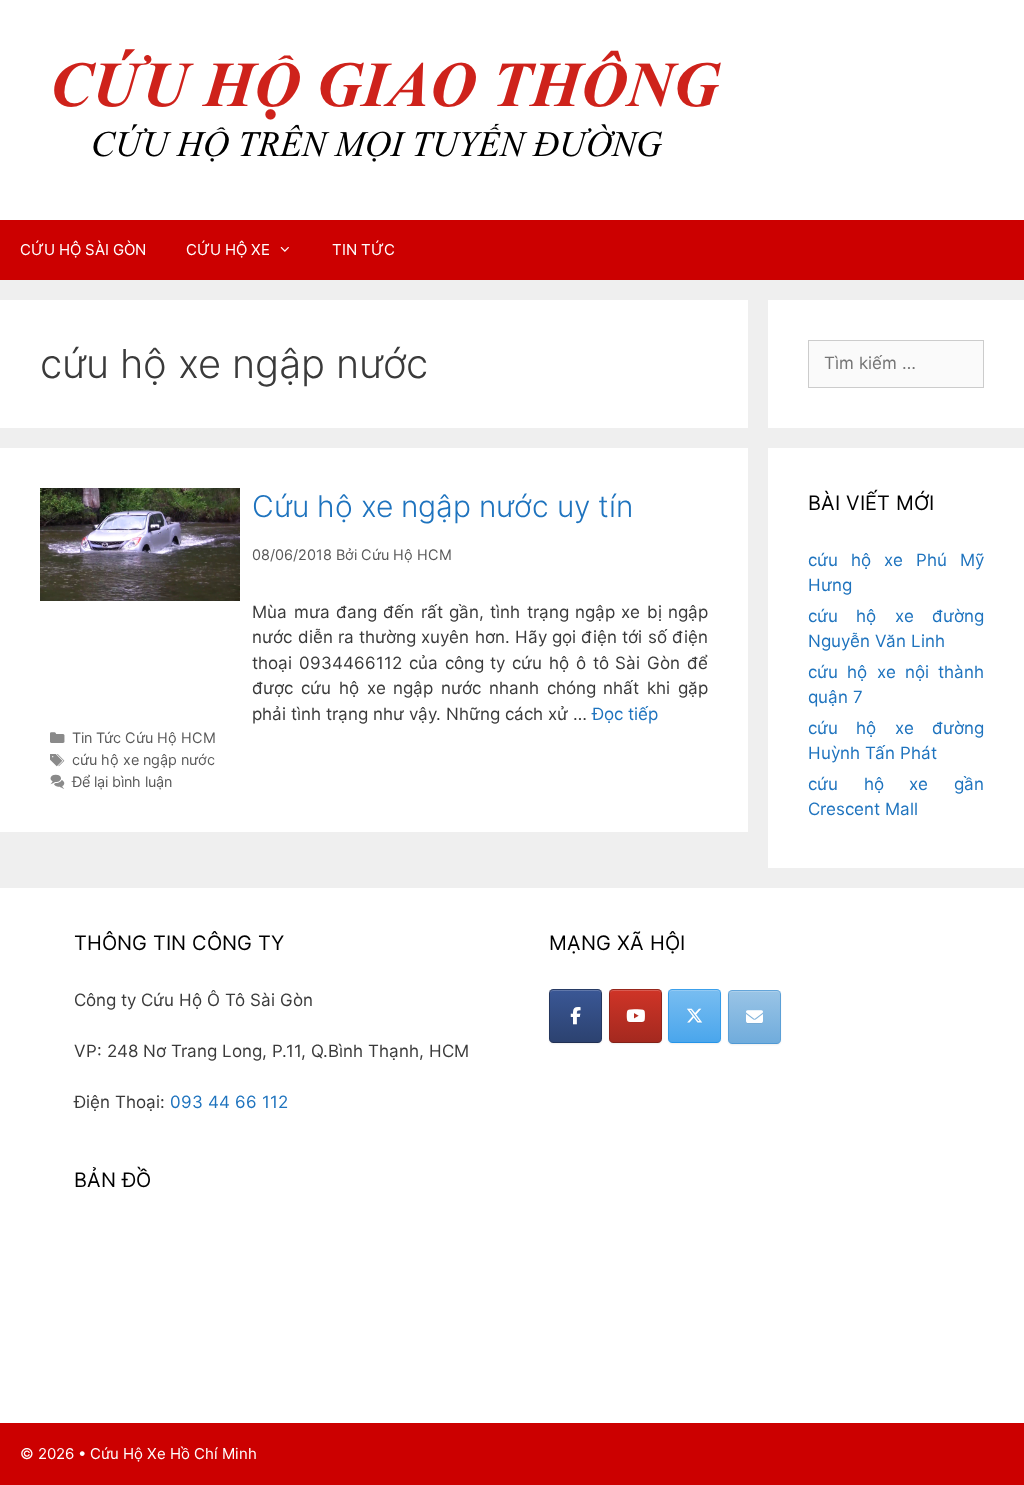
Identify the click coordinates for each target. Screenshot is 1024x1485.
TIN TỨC (363, 249)
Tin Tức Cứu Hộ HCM (144, 737)
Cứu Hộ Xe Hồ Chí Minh (173, 1453)
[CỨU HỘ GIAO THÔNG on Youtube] (635, 1016)
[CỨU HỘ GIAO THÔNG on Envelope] (754, 1017)
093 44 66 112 (229, 1102)
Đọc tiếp (625, 714)
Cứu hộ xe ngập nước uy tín (442, 506)
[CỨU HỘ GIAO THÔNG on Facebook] (575, 1016)
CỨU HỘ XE (228, 249)
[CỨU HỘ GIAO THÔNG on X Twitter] (694, 1016)
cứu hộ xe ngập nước (143, 759)
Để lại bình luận (122, 781)
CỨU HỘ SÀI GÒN (83, 249)
